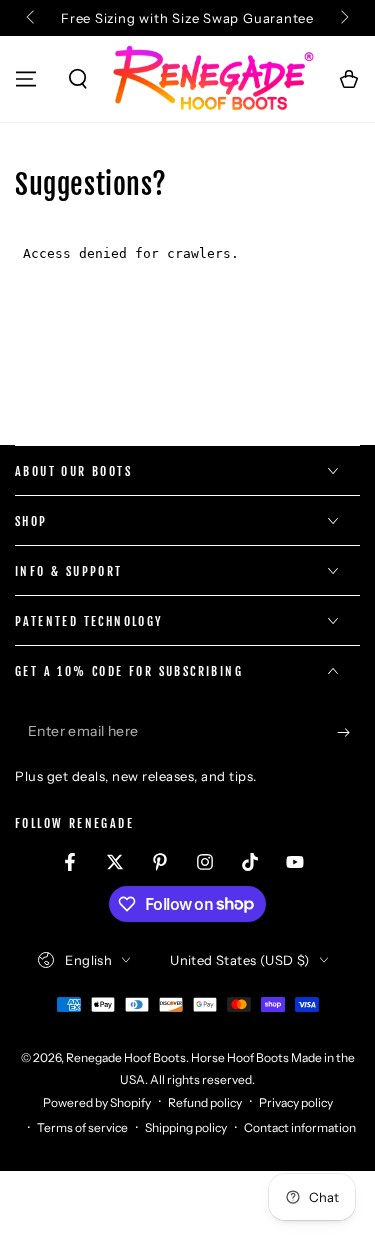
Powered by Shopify (97, 1102)
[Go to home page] (213, 79)
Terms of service (82, 1127)
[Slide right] (343, 18)
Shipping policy (186, 1127)
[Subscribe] (348, 732)
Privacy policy (296, 1102)
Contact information (300, 1127)
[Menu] (26, 79)
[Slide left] (32, 18)
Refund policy (205, 1102)
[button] (78, 79)
